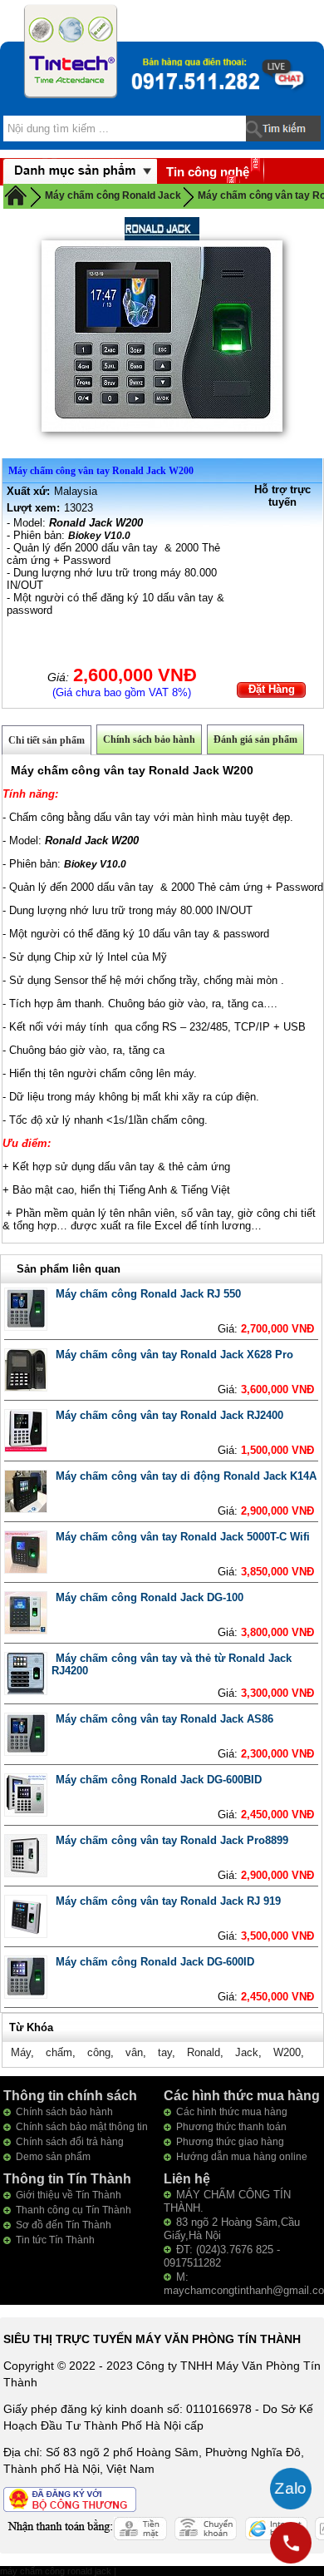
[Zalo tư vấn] (291, 2489)
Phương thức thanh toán (231, 2127)
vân (134, 2052)
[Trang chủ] (16, 195)
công (99, 2052)
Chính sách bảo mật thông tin (82, 2127)
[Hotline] (291, 2543)
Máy (21, 2052)
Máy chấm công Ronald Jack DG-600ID (155, 1962)
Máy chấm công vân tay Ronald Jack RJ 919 (168, 1901)
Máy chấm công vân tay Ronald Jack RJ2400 (169, 1415)
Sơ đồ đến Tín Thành (64, 2225)
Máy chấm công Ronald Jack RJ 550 (148, 1294)
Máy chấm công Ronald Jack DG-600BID (159, 1780)
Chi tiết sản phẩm (47, 740)
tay (165, 2052)
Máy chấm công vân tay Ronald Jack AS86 (164, 1719)
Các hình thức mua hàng (232, 2112)
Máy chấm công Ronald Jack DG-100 (150, 1597)
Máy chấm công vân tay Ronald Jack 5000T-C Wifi (183, 1537)
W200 (287, 2052)
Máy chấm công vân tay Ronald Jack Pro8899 (172, 1840)
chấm (59, 2052)
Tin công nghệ (208, 172)
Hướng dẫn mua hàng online (242, 2157)
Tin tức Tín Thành (55, 2240)
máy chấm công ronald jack (57, 2571)
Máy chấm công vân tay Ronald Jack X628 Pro (174, 1355)
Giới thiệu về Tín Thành (69, 2195)
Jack (247, 2052)
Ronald (204, 2052)
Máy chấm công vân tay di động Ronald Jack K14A (186, 1476)
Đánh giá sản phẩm (255, 739)
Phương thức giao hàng (230, 2142)
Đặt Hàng (272, 689)
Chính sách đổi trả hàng (70, 2142)
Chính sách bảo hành (149, 739)
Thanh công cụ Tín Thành (74, 2210)
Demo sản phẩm (53, 2157)
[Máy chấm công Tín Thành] (71, 51)
